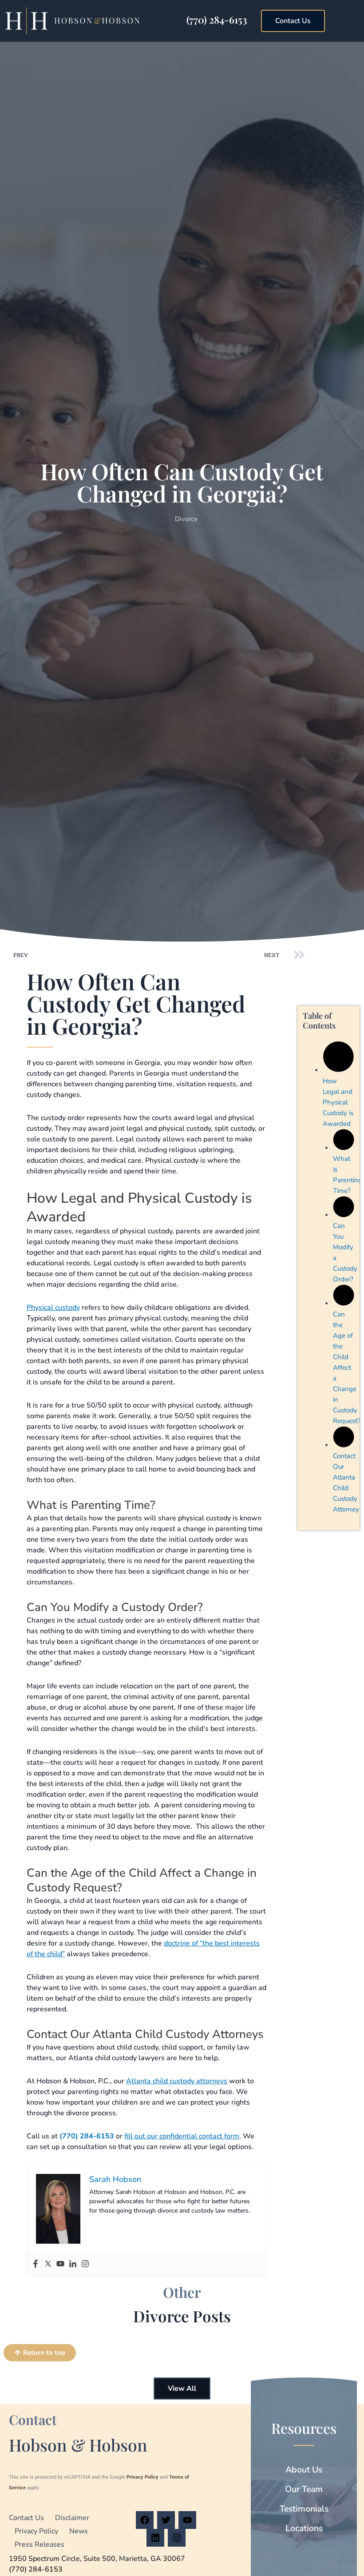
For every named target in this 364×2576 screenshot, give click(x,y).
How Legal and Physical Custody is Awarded (338, 1102)
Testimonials (304, 2509)
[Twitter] (48, 2264)
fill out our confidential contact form (182, 2136)
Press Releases (40, 2544)
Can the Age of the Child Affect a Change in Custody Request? (347, 1368)
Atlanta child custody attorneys (177, 2081)
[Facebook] (36, 2264)
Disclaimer (72, 2518)
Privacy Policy (142, 2477)
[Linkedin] (73, 2264)
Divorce (186, 519)
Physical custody (53, 1308)
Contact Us (26, 2518)
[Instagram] (85, 2264)
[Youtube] (60, 2264)
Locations (304, 2528)
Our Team (304, 2489)
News (79, 2531)
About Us (304, 2470)
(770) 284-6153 (217, 20)
